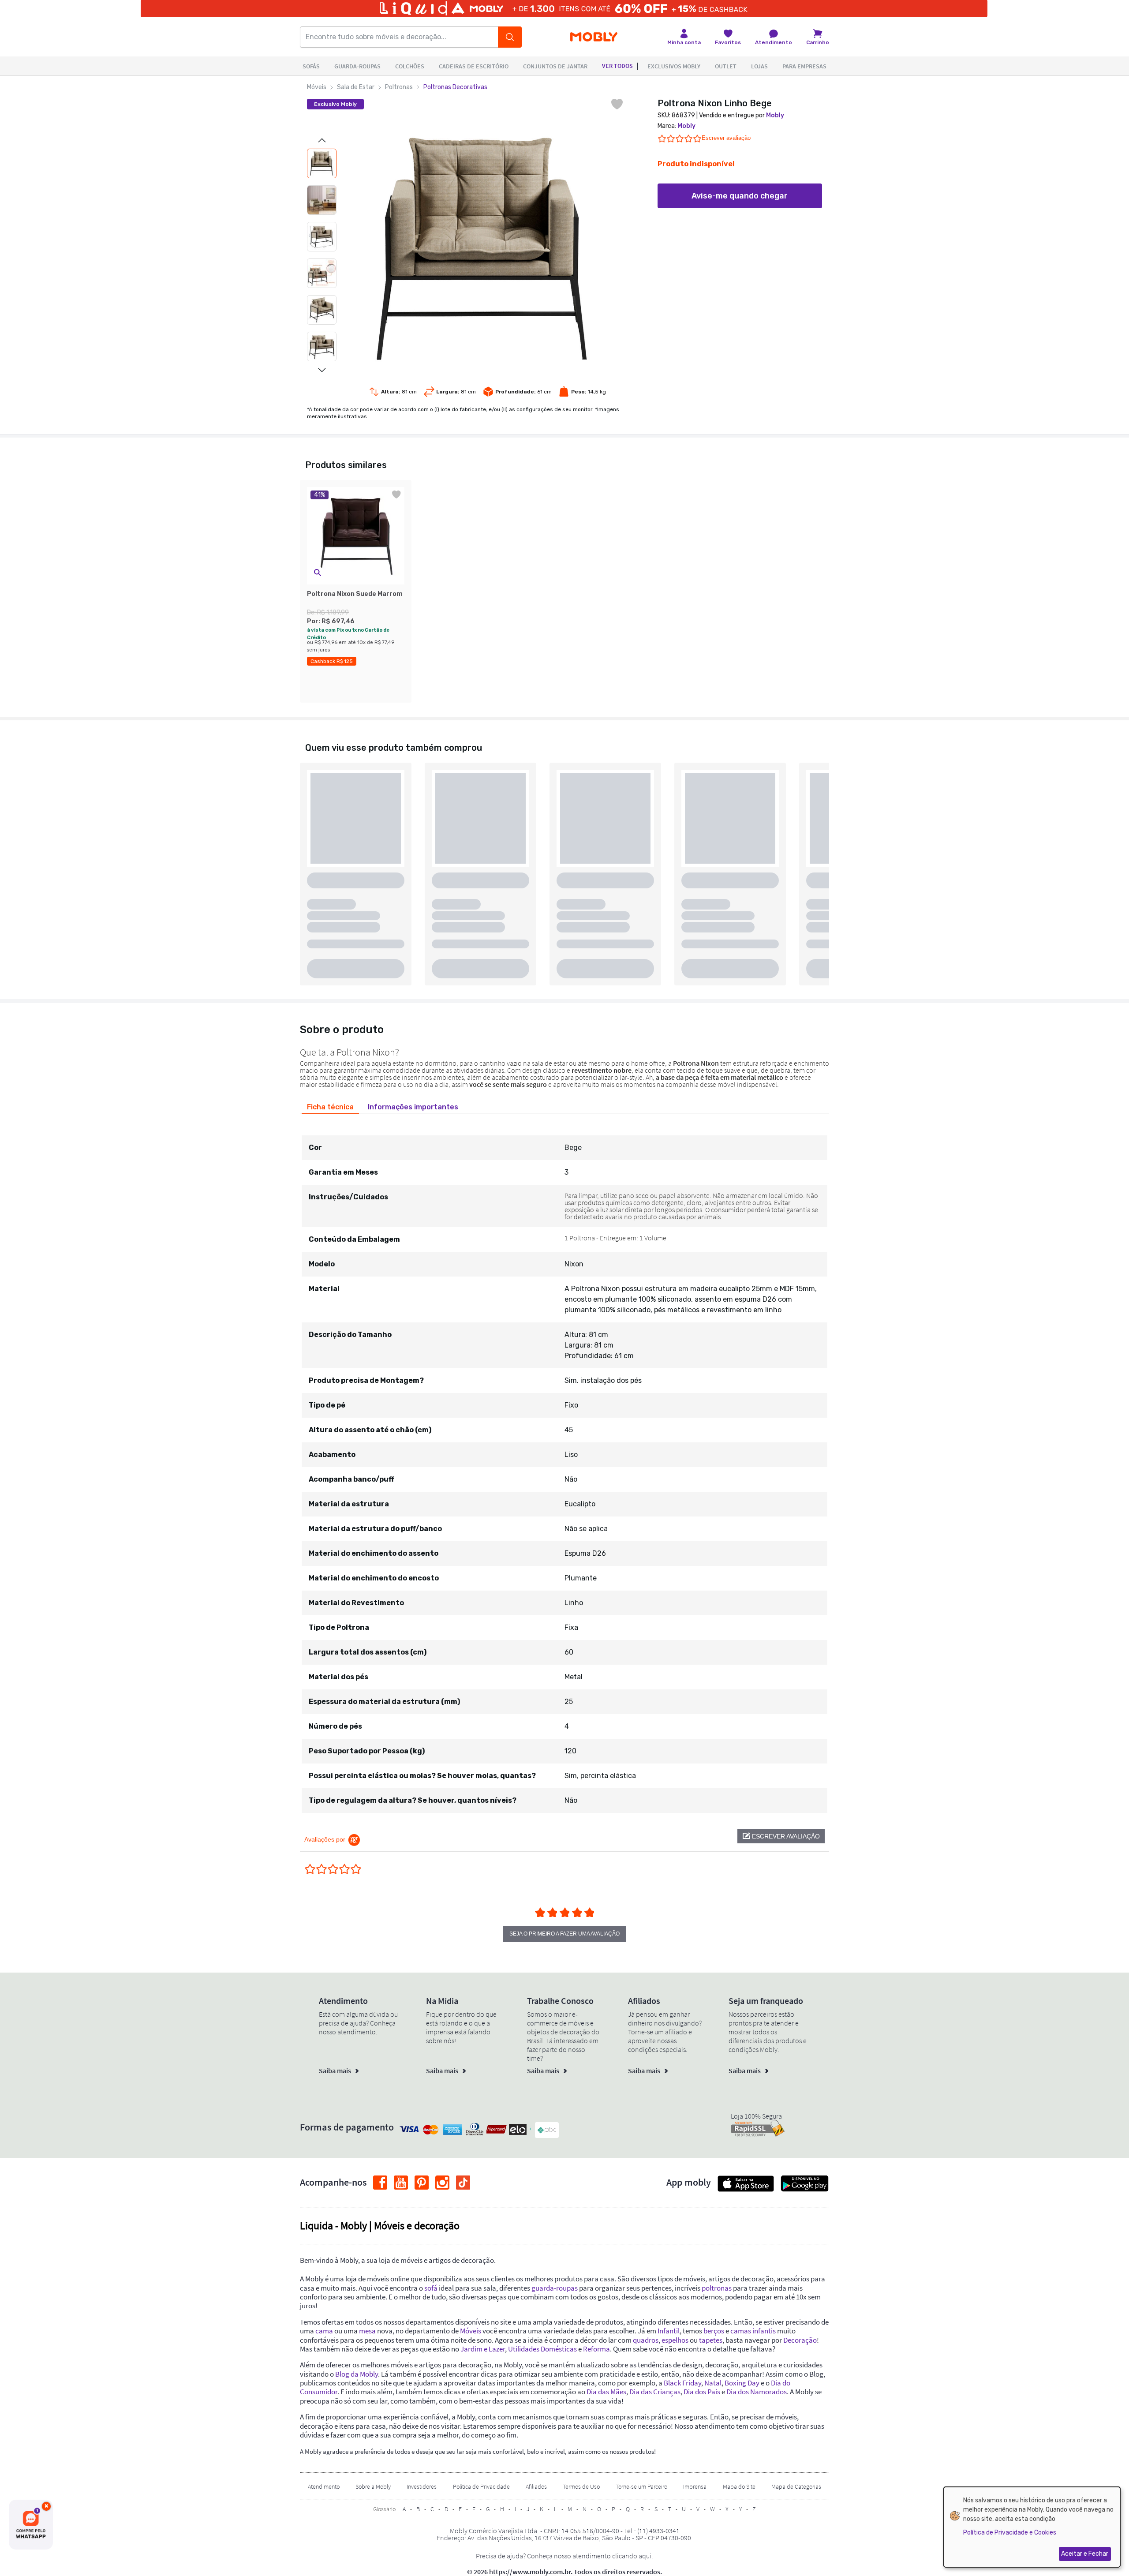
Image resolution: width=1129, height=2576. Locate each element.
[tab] (330, 1107)
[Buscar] (510, 37)
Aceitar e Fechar (1085, 2554)
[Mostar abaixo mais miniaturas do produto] (322, 370)
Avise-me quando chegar (740, 196)
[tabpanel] (564, 1466)
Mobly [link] (775, 115)
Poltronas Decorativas (455, 87)
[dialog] (1032, 2527)
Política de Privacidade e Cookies (1010, 2533)
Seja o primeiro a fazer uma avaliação (564, 1934)
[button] (318, 573)
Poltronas (399, 87)
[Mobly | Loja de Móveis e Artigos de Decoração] (594, 37)
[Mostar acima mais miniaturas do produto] (322, 140)
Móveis (317, 87)
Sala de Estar (356, 87)
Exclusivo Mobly (335, 104)
